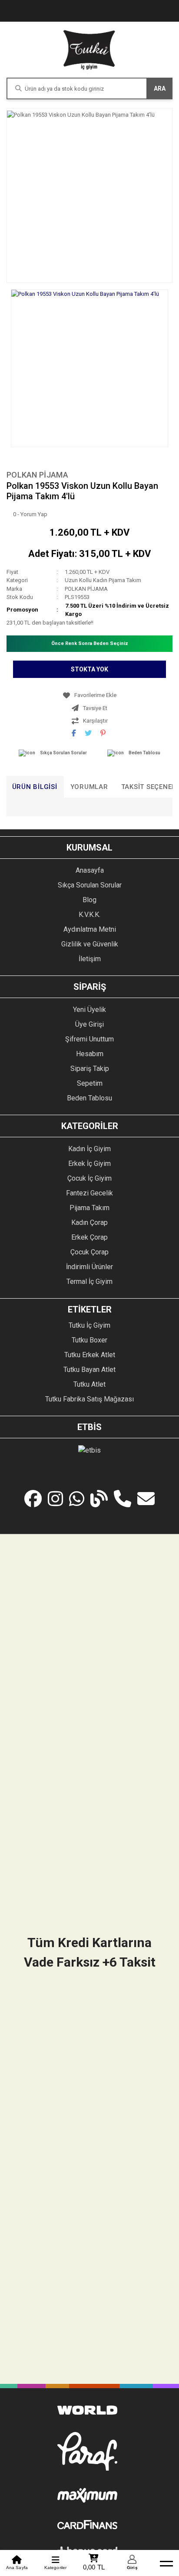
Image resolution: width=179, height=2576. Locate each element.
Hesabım (90, 1054)
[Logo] (89, 50)
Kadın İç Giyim (89, 1149)
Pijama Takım (89, 1208)
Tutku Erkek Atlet (90, 1355)
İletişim (90, 959)
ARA (160, 88)
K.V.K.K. (89, 915)
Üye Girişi (89, 1024)
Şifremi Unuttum (89, 1039)
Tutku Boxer (89, 1340)
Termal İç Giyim (89, 1281)
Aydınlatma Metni (90, 929)
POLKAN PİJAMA (37, 475)
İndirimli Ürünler (89, 1267)
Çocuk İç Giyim (89, 1178)
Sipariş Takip (90, 1069)
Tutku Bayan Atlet (89, 1370)
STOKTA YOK (89, 669)
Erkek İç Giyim (89, 1164)
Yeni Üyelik (89, 1010)
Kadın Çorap (89, 1223)
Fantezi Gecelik (89, 1193)
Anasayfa (90, 870)
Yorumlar (89, 787)
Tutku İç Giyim (89, 1325)
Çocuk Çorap (89, 1252)
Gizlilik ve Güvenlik (90, 944)
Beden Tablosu (144, 753)
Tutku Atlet (89, 1384)
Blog (89, 900)
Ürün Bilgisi (35, 787)
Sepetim (90, 1083)
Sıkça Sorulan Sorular (63, 753)
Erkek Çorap (89, 1237)
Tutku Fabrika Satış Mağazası (89, 1399)
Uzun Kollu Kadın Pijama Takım (103, 580)
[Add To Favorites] (89, 695)
